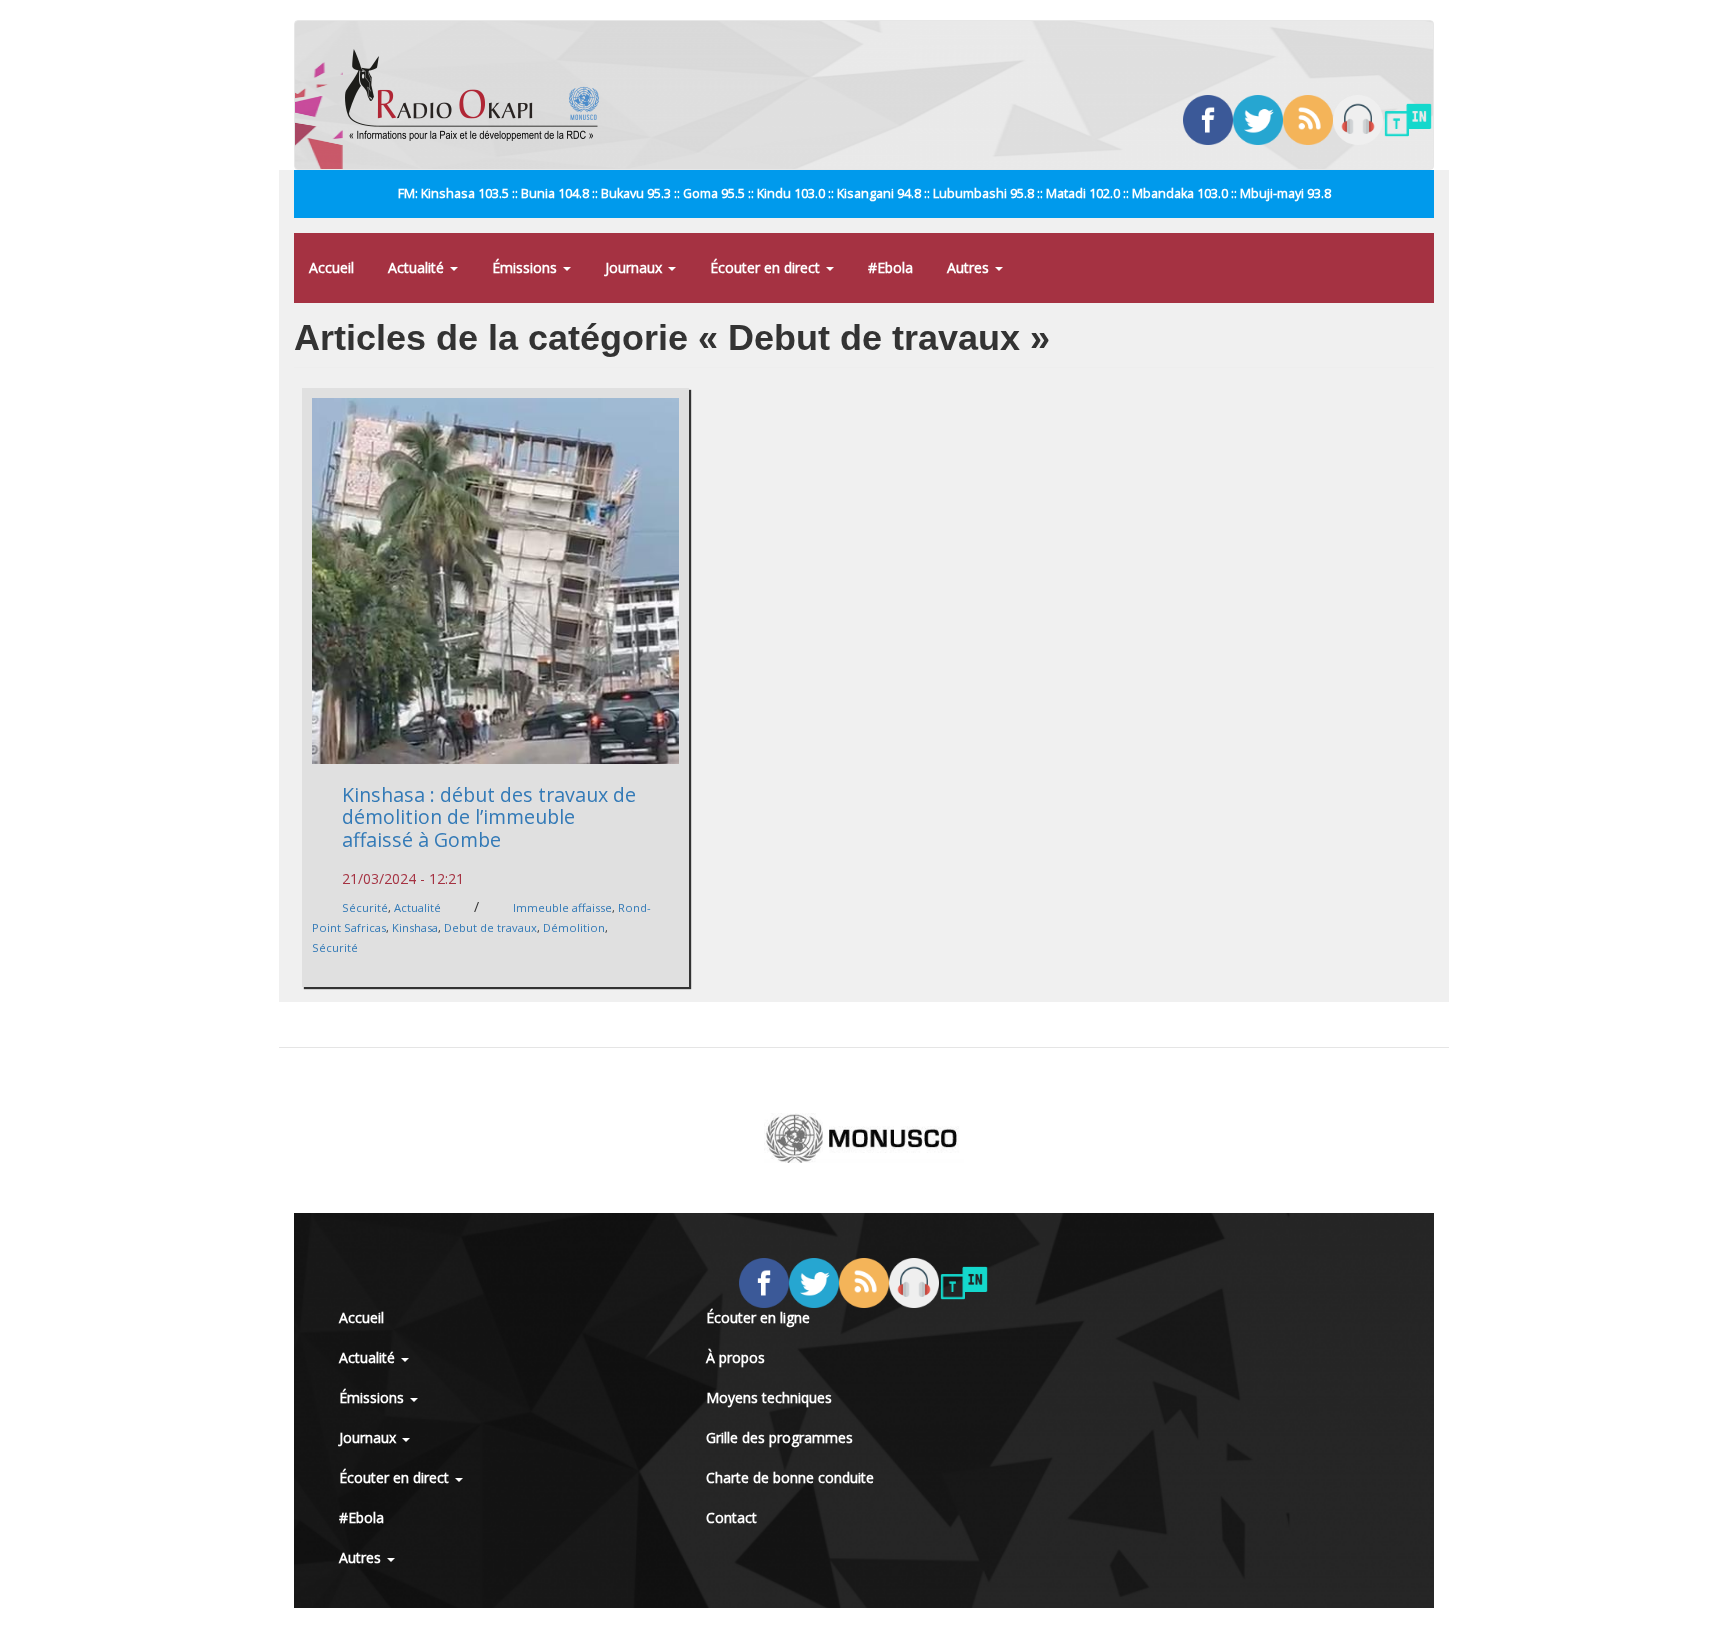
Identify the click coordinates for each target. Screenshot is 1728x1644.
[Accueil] (479, 95)
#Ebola (890, 267)
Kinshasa (415, 927)
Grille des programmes (779, 1437)
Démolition (574, 927)
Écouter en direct (767, 267)
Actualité (418, 267)
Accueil (331, 267)
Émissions (526, 267)
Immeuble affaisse (562, 907)
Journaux (635, 267)
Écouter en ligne (758, 1317)
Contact (731, 1517)
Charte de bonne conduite (790, 1477)
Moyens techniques (769, 1397)
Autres (970, 267)
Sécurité (365, 907)
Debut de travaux (490, 927)
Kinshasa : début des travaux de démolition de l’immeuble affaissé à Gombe (489, 817)
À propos (735, 1357)
